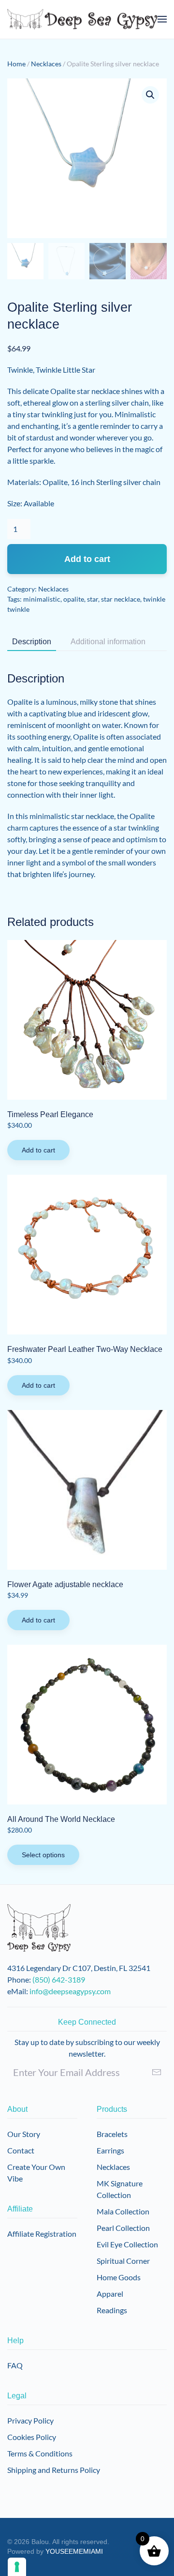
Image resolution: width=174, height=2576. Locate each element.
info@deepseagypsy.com (70, 1991)
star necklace (121, 599)
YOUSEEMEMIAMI (74, 2551)
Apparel (110, 2294)
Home (16, 64)
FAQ (15, 2365)
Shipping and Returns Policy (54, 2470)
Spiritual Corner (123, 2261)
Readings (112, 2310)
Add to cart (87, 559)
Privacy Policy (30, 2420)
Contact (21, 2150)
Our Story (24, 2134)
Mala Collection (123, 2211)
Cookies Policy (32, 2437)
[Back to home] (82, 19)
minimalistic (42, 599)
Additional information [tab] (108, 642)
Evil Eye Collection (127, 2244)
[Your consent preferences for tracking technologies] (17, 2567)
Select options (43, 1855)
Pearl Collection (123, 2228)
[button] (162, 19)
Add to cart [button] (38, 1150)
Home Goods (119, 2277)
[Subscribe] (157, 2072)
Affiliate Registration (42, 2234)
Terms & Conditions (40, 2453)
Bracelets (112, 2134)
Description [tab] (32, 642)
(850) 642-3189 (59, 1979)
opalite (74, 599)
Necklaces (46, 64)
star (93, 599)
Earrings (110, 2150)
